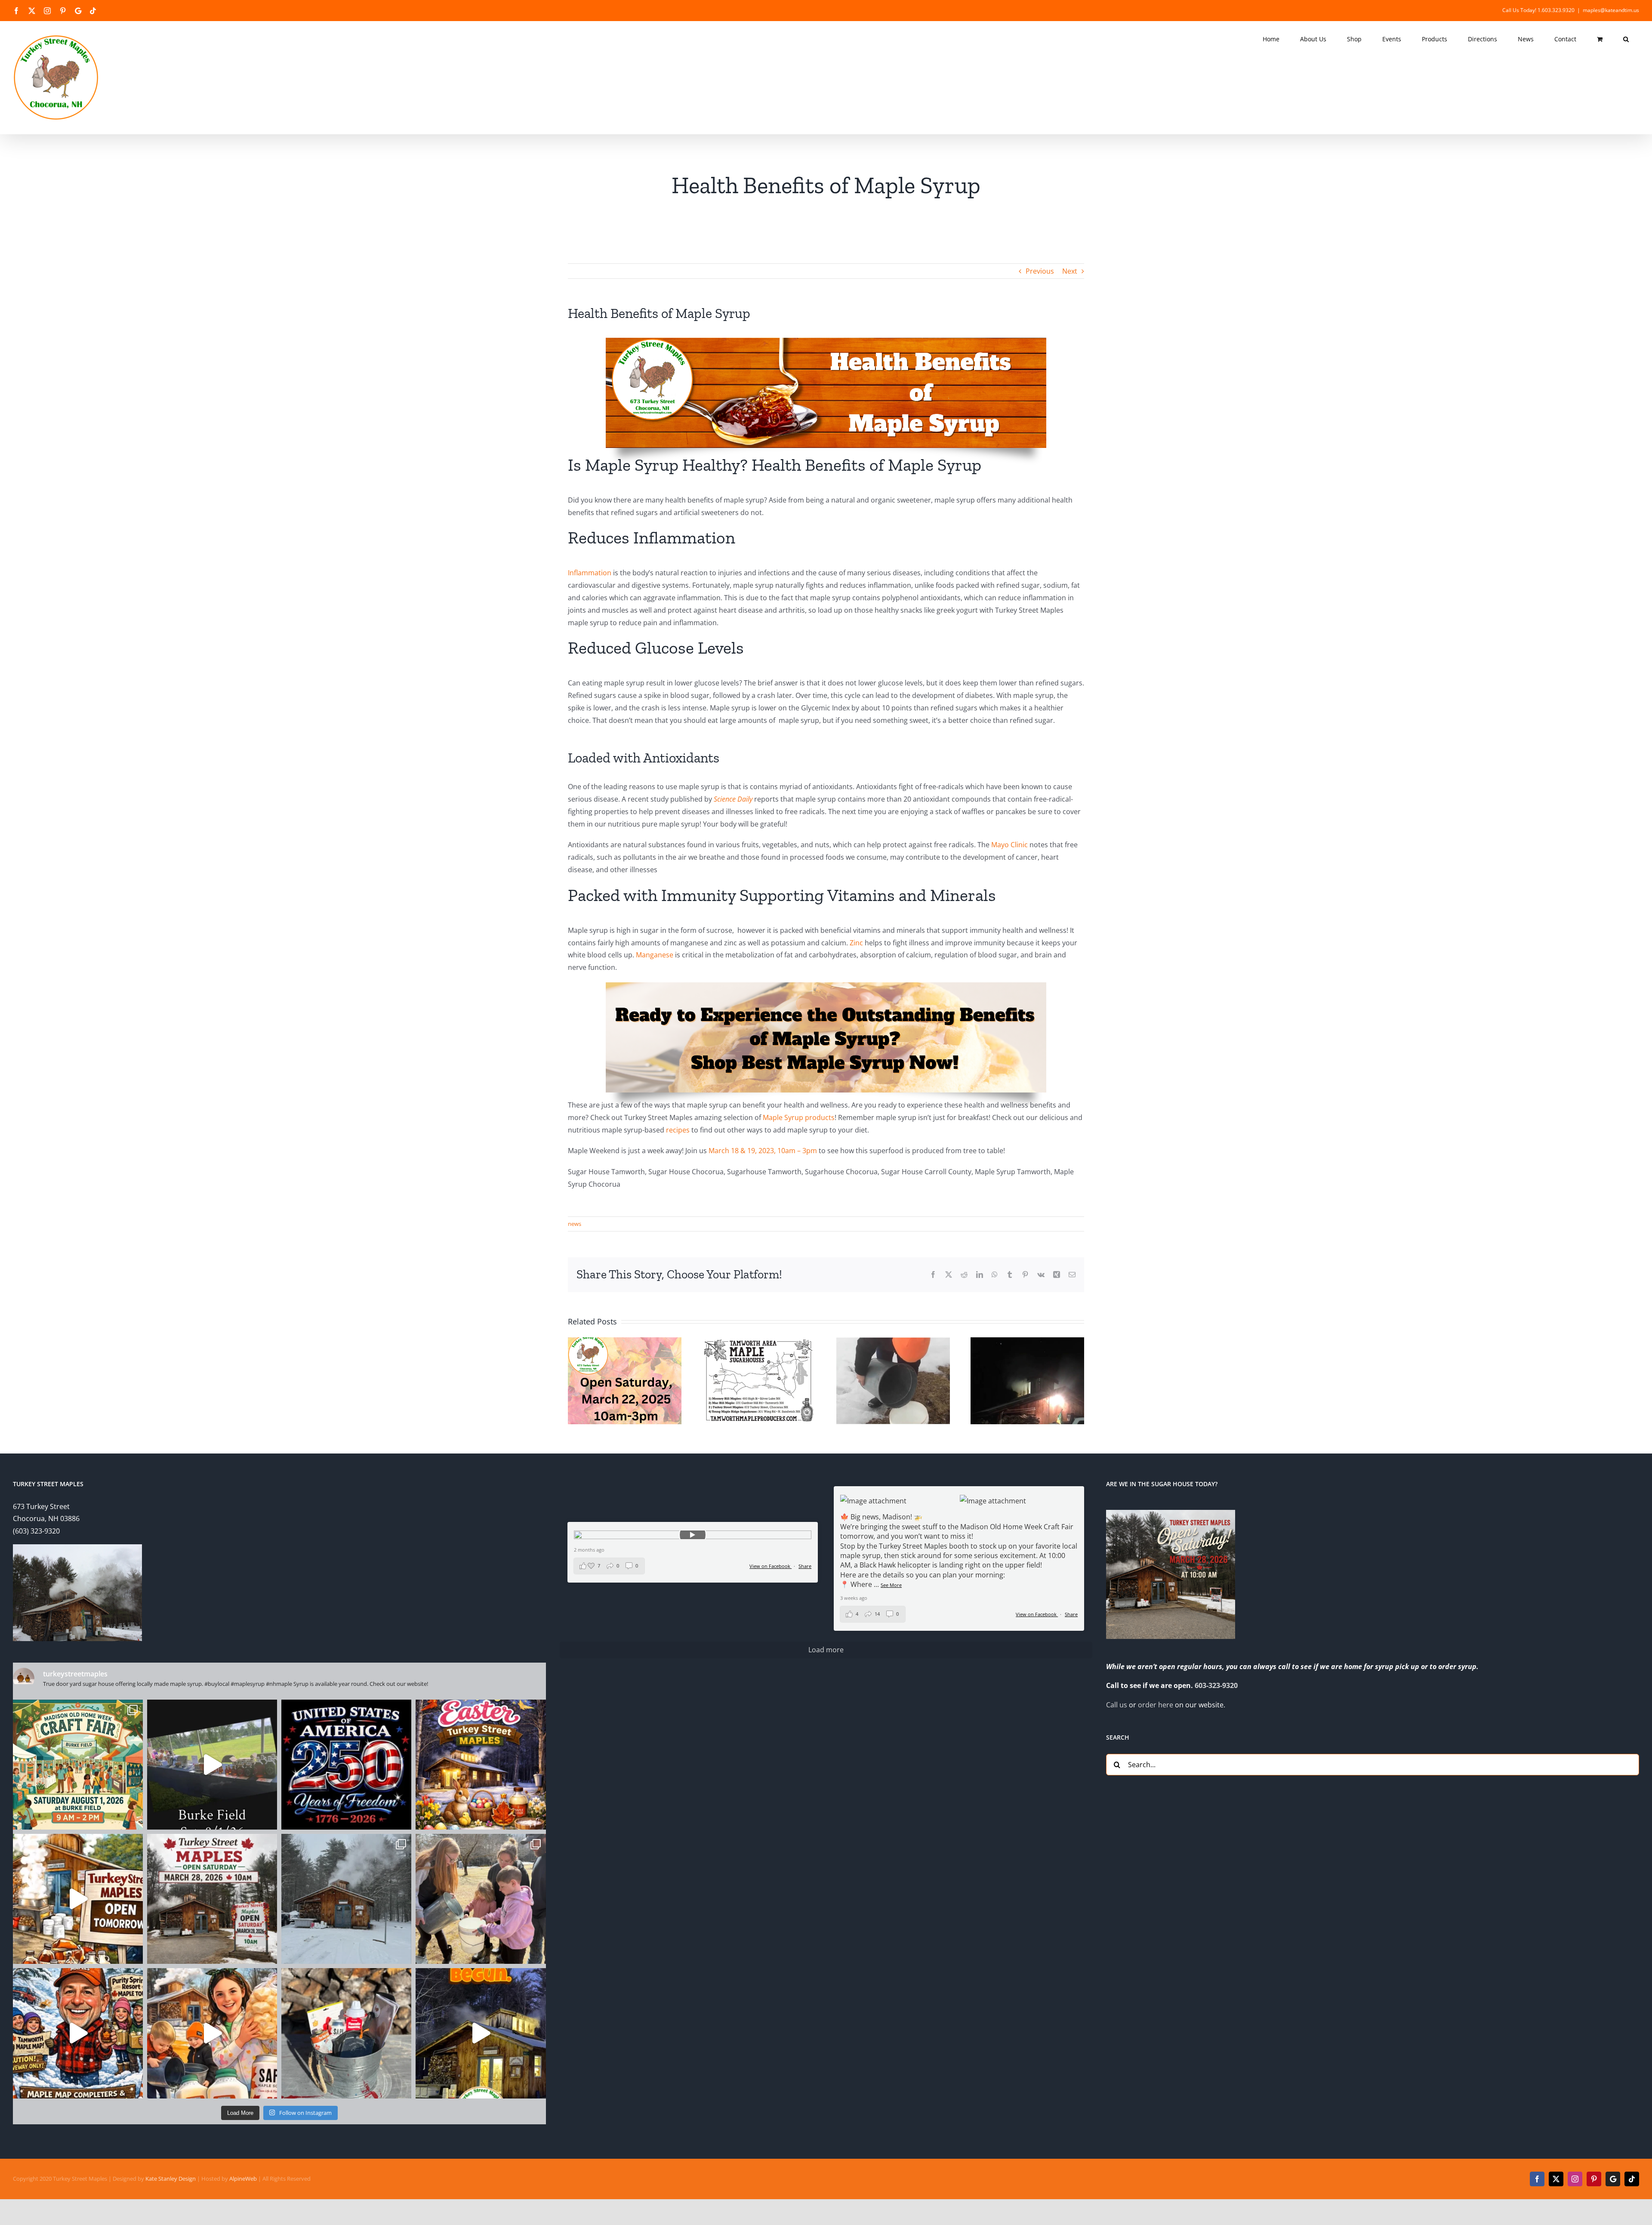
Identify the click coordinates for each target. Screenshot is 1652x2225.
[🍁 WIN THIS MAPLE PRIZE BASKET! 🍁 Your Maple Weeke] (346, 2033)
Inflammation (590, 573)
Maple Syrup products (799, 1117)
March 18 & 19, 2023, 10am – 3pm (763, 1151)
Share (1071, 1614)
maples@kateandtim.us (1611, 10)
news (575, 1224)
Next (1070, 271)
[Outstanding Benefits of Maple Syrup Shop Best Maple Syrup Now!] (826, 986)
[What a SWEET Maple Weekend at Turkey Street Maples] (346, 1899)
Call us (1117, 1705)
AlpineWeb (243, 2179)
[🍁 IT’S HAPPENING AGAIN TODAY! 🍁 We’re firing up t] (78, 1899)
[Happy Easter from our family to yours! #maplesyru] (481, 1765)
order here (1156, 1705)
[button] (1626, 39)
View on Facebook (1037, 1614)
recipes (678, 1130)
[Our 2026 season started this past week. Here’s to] (481, 2033)
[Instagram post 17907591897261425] (346, 1765)
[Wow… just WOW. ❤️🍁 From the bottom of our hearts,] (481, 1899)
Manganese (655, 955)
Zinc (856, 943)
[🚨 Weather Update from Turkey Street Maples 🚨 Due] (78, 2033)
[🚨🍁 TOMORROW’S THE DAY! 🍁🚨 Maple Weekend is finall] (212, 2033)
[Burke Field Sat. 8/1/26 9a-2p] (212, 1765)
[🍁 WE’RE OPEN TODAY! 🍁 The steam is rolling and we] (212, 1899)
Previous (1040, 271)
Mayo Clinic (1009, 845)
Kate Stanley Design (171, 2179)
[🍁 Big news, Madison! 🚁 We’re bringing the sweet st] (78, 1765)
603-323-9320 (1216, 1685)
